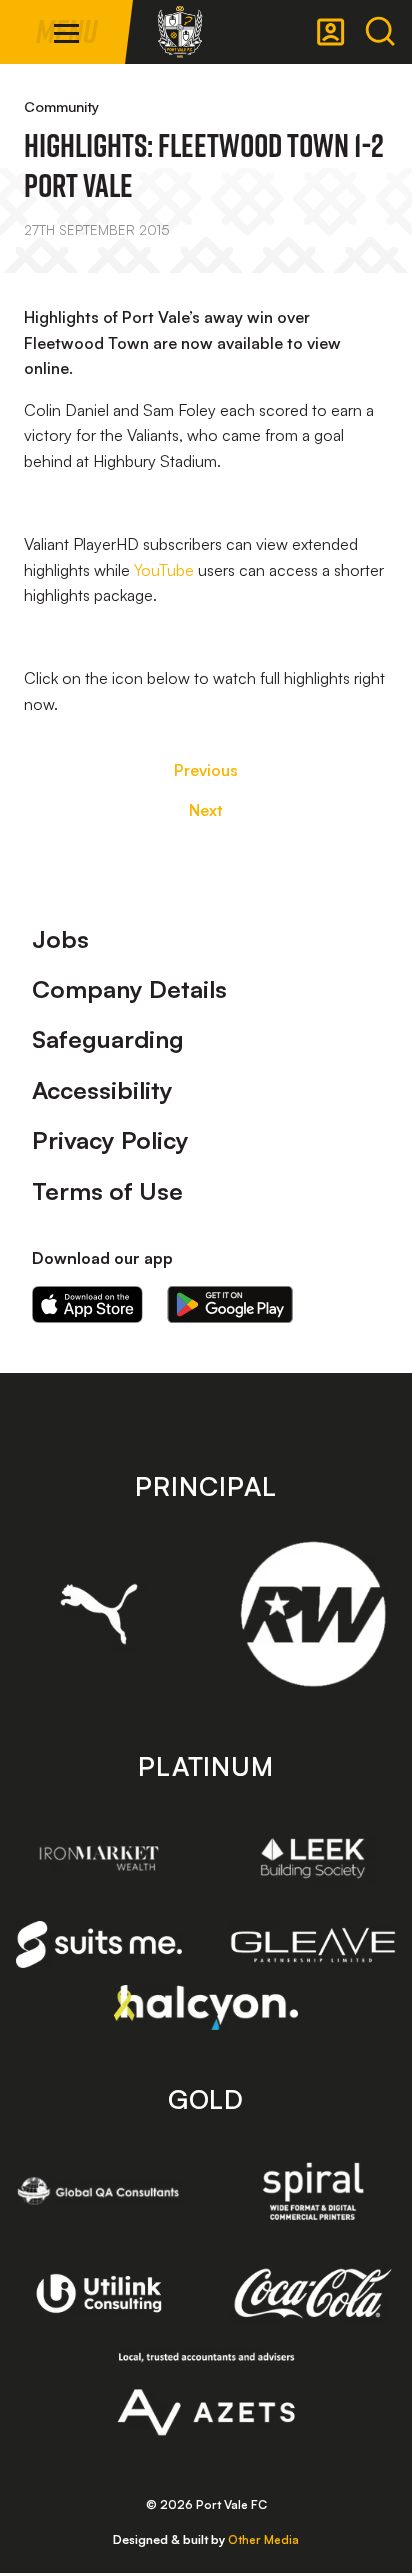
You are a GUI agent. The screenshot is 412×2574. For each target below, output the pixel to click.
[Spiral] (313, 2191)
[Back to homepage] (180, 32)
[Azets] (206, 2394)
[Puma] (99, 1614)
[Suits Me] (99, 1945)
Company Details (129, 989)
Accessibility (102, 1090)
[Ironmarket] (99, 1858)
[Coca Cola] (313, 2293)
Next (206, 810)
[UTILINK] (99, 2293)
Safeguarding (108, 1039)
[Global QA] (99, 2191)
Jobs (60, 939)
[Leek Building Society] (313, 1858)
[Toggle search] (380, 32)
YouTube (164, 570)
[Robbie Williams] (313, 1614)
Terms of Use (107, 1191)
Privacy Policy (110, 1140)
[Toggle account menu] (331, 32)
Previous (206, 770)
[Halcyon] (206, 2007)
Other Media (263, 2539)
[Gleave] (313, 1945)
